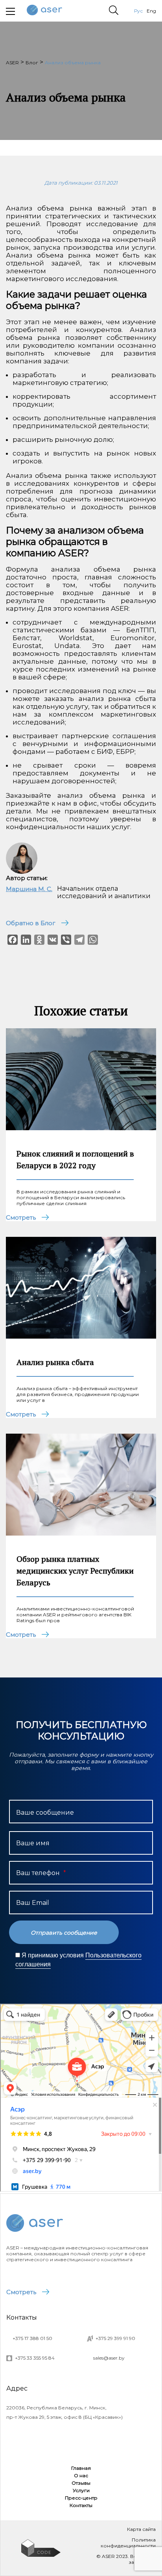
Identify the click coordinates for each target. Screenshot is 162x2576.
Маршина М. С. (29, 889)
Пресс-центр (81, 2498)
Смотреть (21, 2292)
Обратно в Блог (31, 923)
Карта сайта (141, 2529)
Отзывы (81, 2483)
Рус (138, 11)
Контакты (81, 2505)
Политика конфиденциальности (128, 2543)
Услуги (81, 2490)
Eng (151, 11)
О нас (81, 2475)
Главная (81, 2468)
